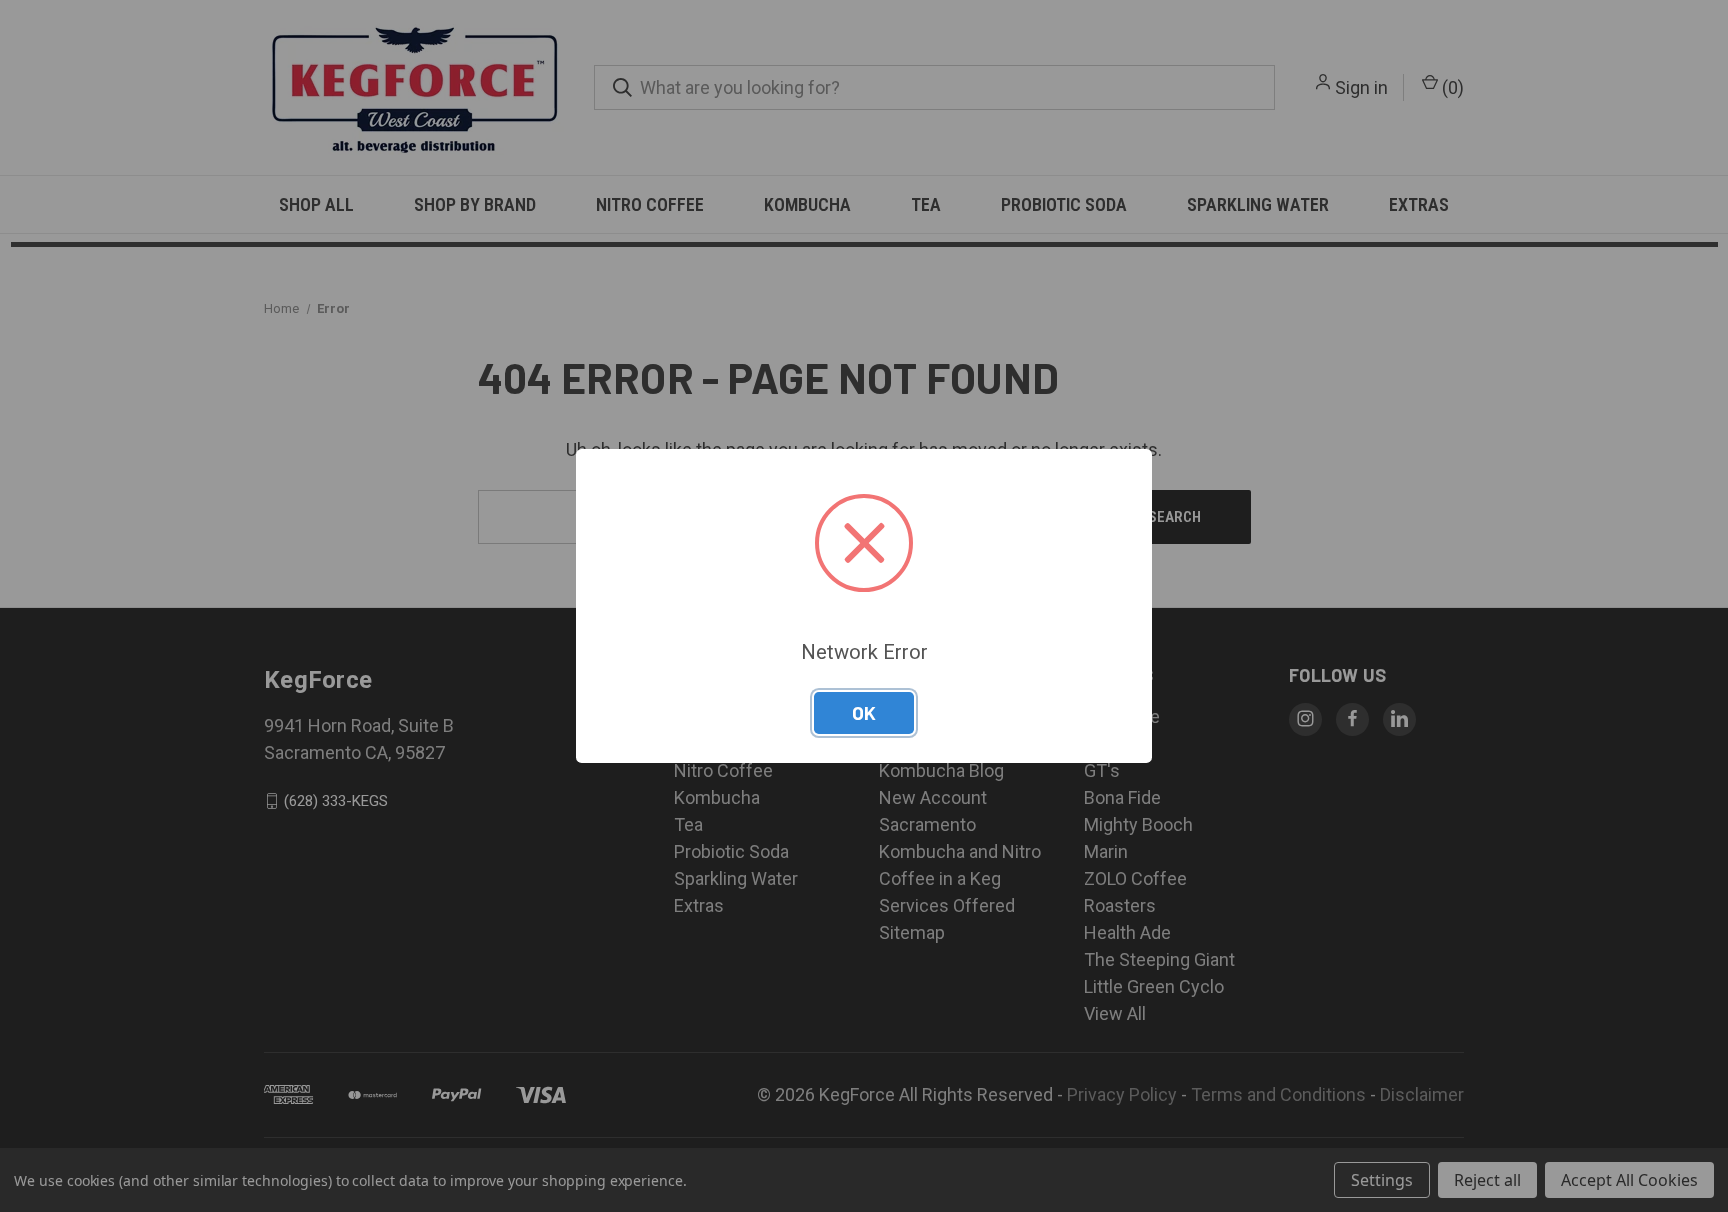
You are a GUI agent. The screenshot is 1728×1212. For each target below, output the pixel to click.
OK (864, 712)
